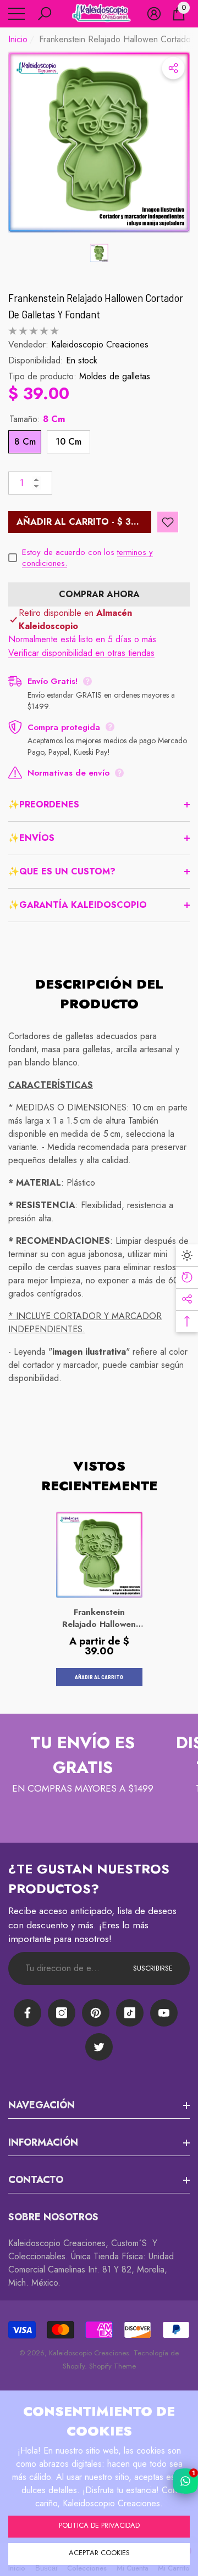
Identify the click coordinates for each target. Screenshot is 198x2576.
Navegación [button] (42, 2105)
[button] (45, 14)
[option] (99, 142)
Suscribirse (153, 1968)
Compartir (173, 68)
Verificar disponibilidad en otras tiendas (81, 653)
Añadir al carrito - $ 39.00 (84, 522)
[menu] (16, 14)
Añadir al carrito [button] (99, 1677)
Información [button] (43, 2142)
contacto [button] (36, 2180)
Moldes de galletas (115, 376)
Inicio (18, 39)
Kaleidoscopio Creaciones (100, 344)
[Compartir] (173, 68)
